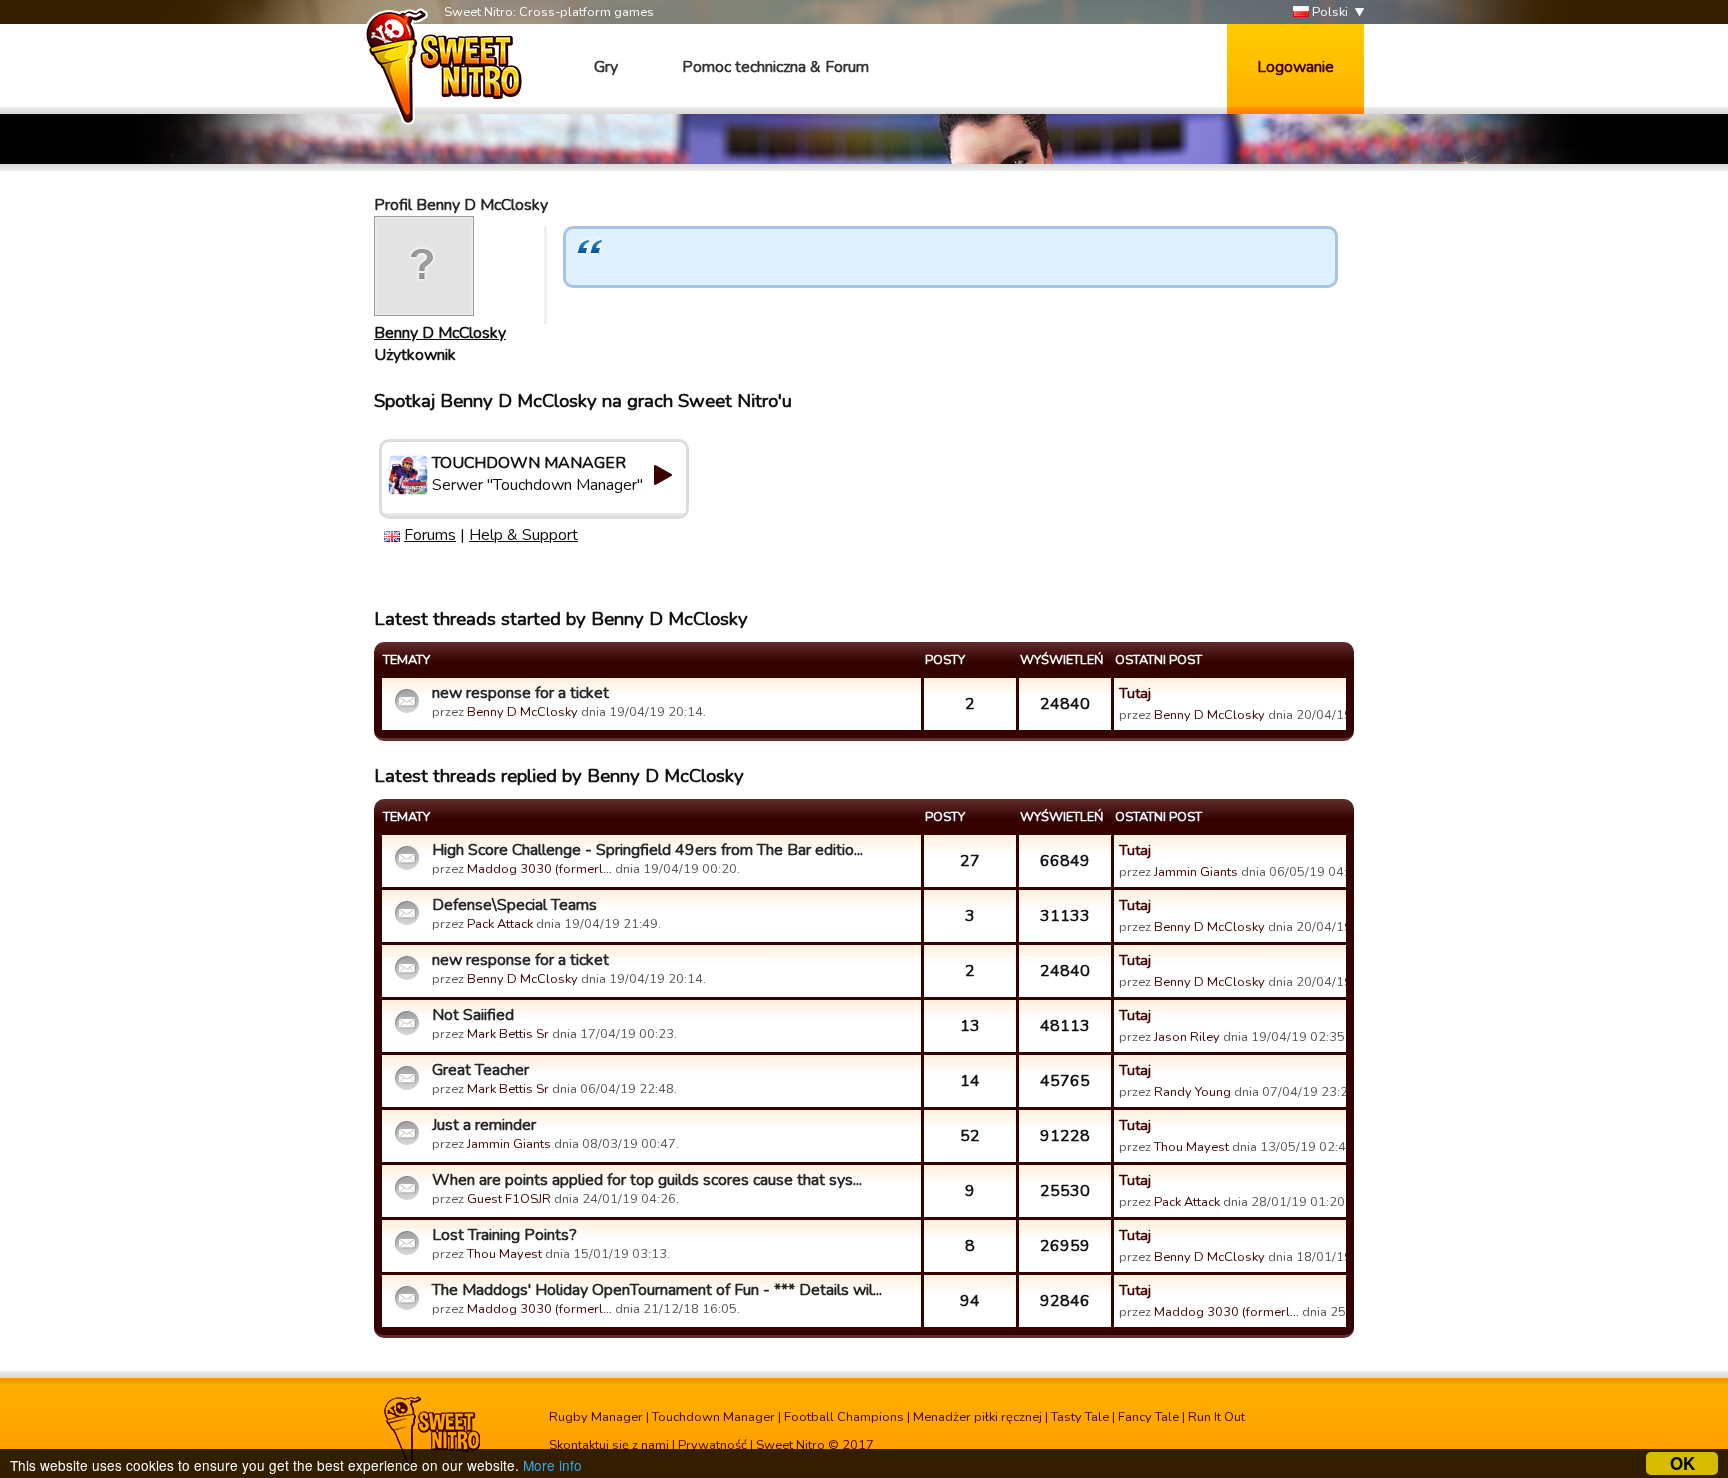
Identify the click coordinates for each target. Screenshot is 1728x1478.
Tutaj (1135, 693)
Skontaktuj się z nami (609, 1445)
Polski (1328, 12)
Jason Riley (1187, 1037)
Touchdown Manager (713, 1417)
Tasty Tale (1080, 1417)
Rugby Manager (596, 1417)
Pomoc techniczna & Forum (775, 67)
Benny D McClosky (440, 333)
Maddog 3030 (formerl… (539, 869)
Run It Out (1216, 1417)
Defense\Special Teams (514, 905)
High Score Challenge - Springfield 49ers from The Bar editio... (647, 850)
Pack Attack (500, 924)
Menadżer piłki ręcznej (977, 1417)
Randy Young (1192, 1092)
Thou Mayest (1191, 1147)
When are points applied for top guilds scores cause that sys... (647, 1180)
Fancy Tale (1148, 1417)
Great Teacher (480, 1070)
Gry (606, 67)
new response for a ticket (520, 693)
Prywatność (712, 1445)
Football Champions (844, 1417)
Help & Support (523, 535)
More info (552, 1465)
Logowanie (1295, 67)
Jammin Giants (1196, 872)
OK (1682, 1463)
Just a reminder (484, 1125)
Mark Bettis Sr (508, 1034)
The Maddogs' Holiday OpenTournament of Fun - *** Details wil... (657, 1290)
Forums (430, 535)
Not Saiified (473, 1015)
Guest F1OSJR (509, 1199)
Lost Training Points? (504, 1235)
